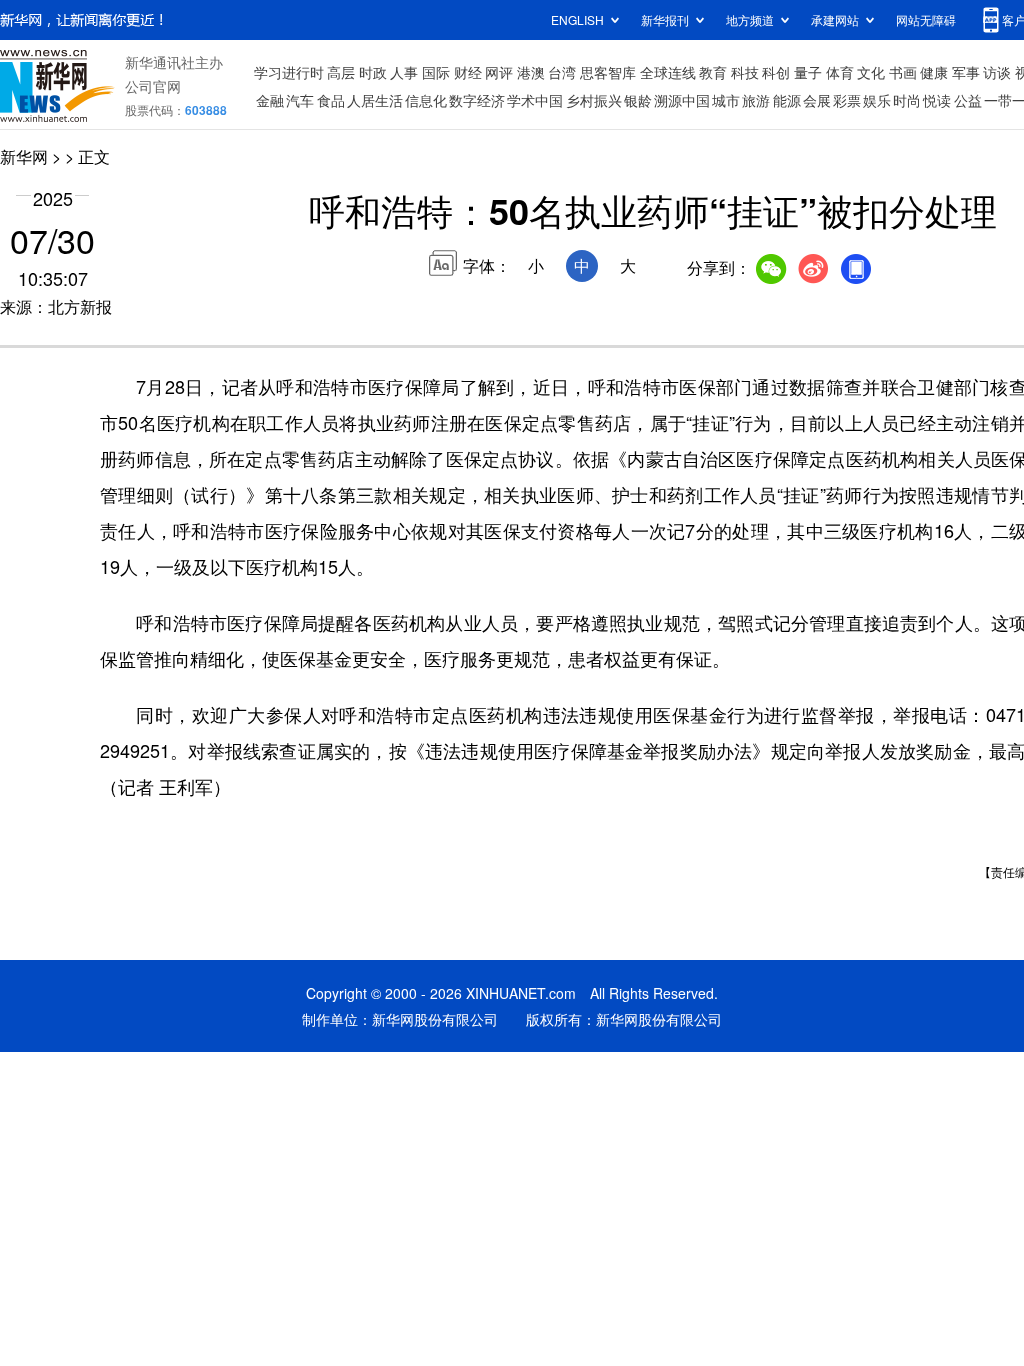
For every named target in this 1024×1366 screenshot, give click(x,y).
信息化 (426, 100)
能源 (787, 100)
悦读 (937, 100)
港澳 (531, 72)
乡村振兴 (594, 100)
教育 (713, 72)
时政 (373, 72)
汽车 (300, 100)
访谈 (997, 72)
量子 (808, 72)
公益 (968, 100)
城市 (726, 100)
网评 (499, 72)
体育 (840, 72)
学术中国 (535, 100)
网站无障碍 (926, 19)
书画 (903, 72)
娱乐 (877, 100)
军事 (966, 72)
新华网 (24, 156)
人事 (404, 72)
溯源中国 (682, 100)
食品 (331, 100)
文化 (871, 72)
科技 (745, 72)
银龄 (638, 100)
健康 (934, 72)
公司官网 (153, 86)
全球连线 (668, 72)
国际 (436, 72)
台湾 (562, 72)
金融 (270, 100)
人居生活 (375, 100)
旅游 (756, 100)
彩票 (847, 100)
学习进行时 (289, 72)
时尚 (907, 100)
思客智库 (608, 72)
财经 (468, 72)
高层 (341, 72)
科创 (776, 72)
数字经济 (477, 100)
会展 (817, 100)
